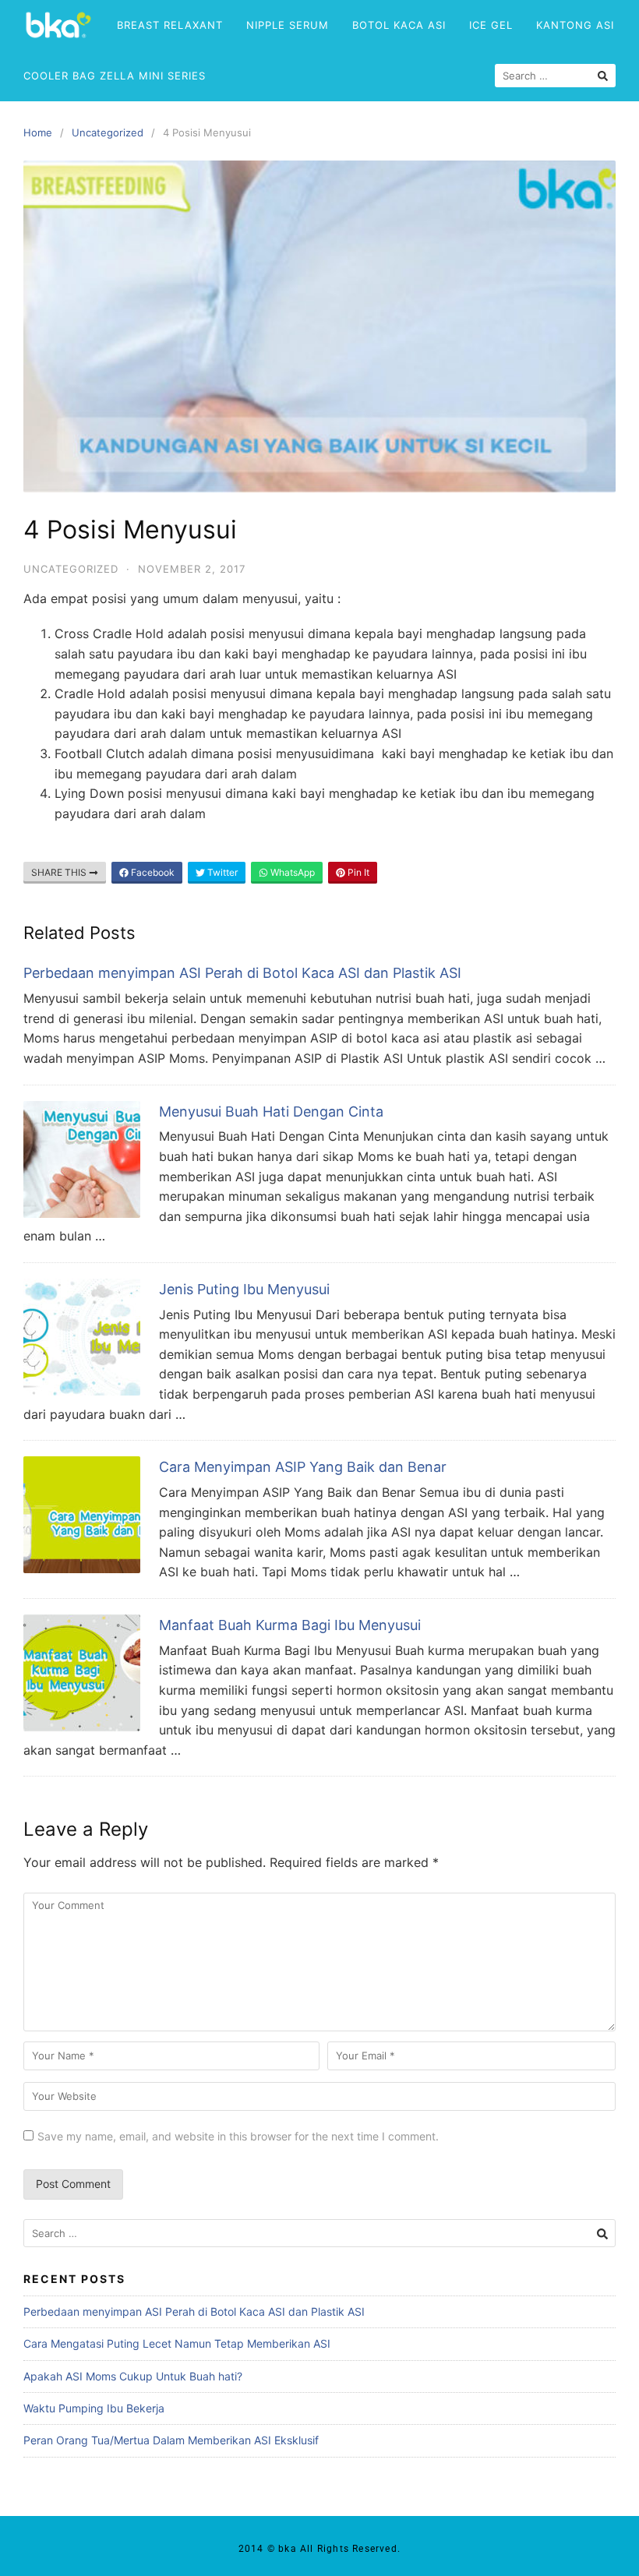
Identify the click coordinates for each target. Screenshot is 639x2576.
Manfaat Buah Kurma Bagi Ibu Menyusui (290, 1625)
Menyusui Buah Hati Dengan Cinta (271, 1112)
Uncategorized (108, 132)
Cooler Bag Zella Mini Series (115, 76)
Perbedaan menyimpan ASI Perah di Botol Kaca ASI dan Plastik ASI (242, 973)
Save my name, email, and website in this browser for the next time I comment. (238, 2136)
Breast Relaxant (170, 25)
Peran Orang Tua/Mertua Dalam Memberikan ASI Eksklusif (171, 2440)
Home (38, 132)
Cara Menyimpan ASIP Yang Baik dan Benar (303, 1467)
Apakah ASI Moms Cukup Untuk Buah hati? (133, 2376)
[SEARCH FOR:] (555, 76)
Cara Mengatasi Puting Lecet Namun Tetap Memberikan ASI (177, 2343)
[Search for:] (319, 2234)
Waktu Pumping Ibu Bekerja (94, 2408)
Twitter (221, 872)
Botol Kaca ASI (399, 25)
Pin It (357, 872)
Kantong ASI (575, 25)
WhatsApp (291, 872)
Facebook (152, 872)
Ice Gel (491, 25)
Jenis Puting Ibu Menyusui (244, 1289)
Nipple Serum (288, 25)
